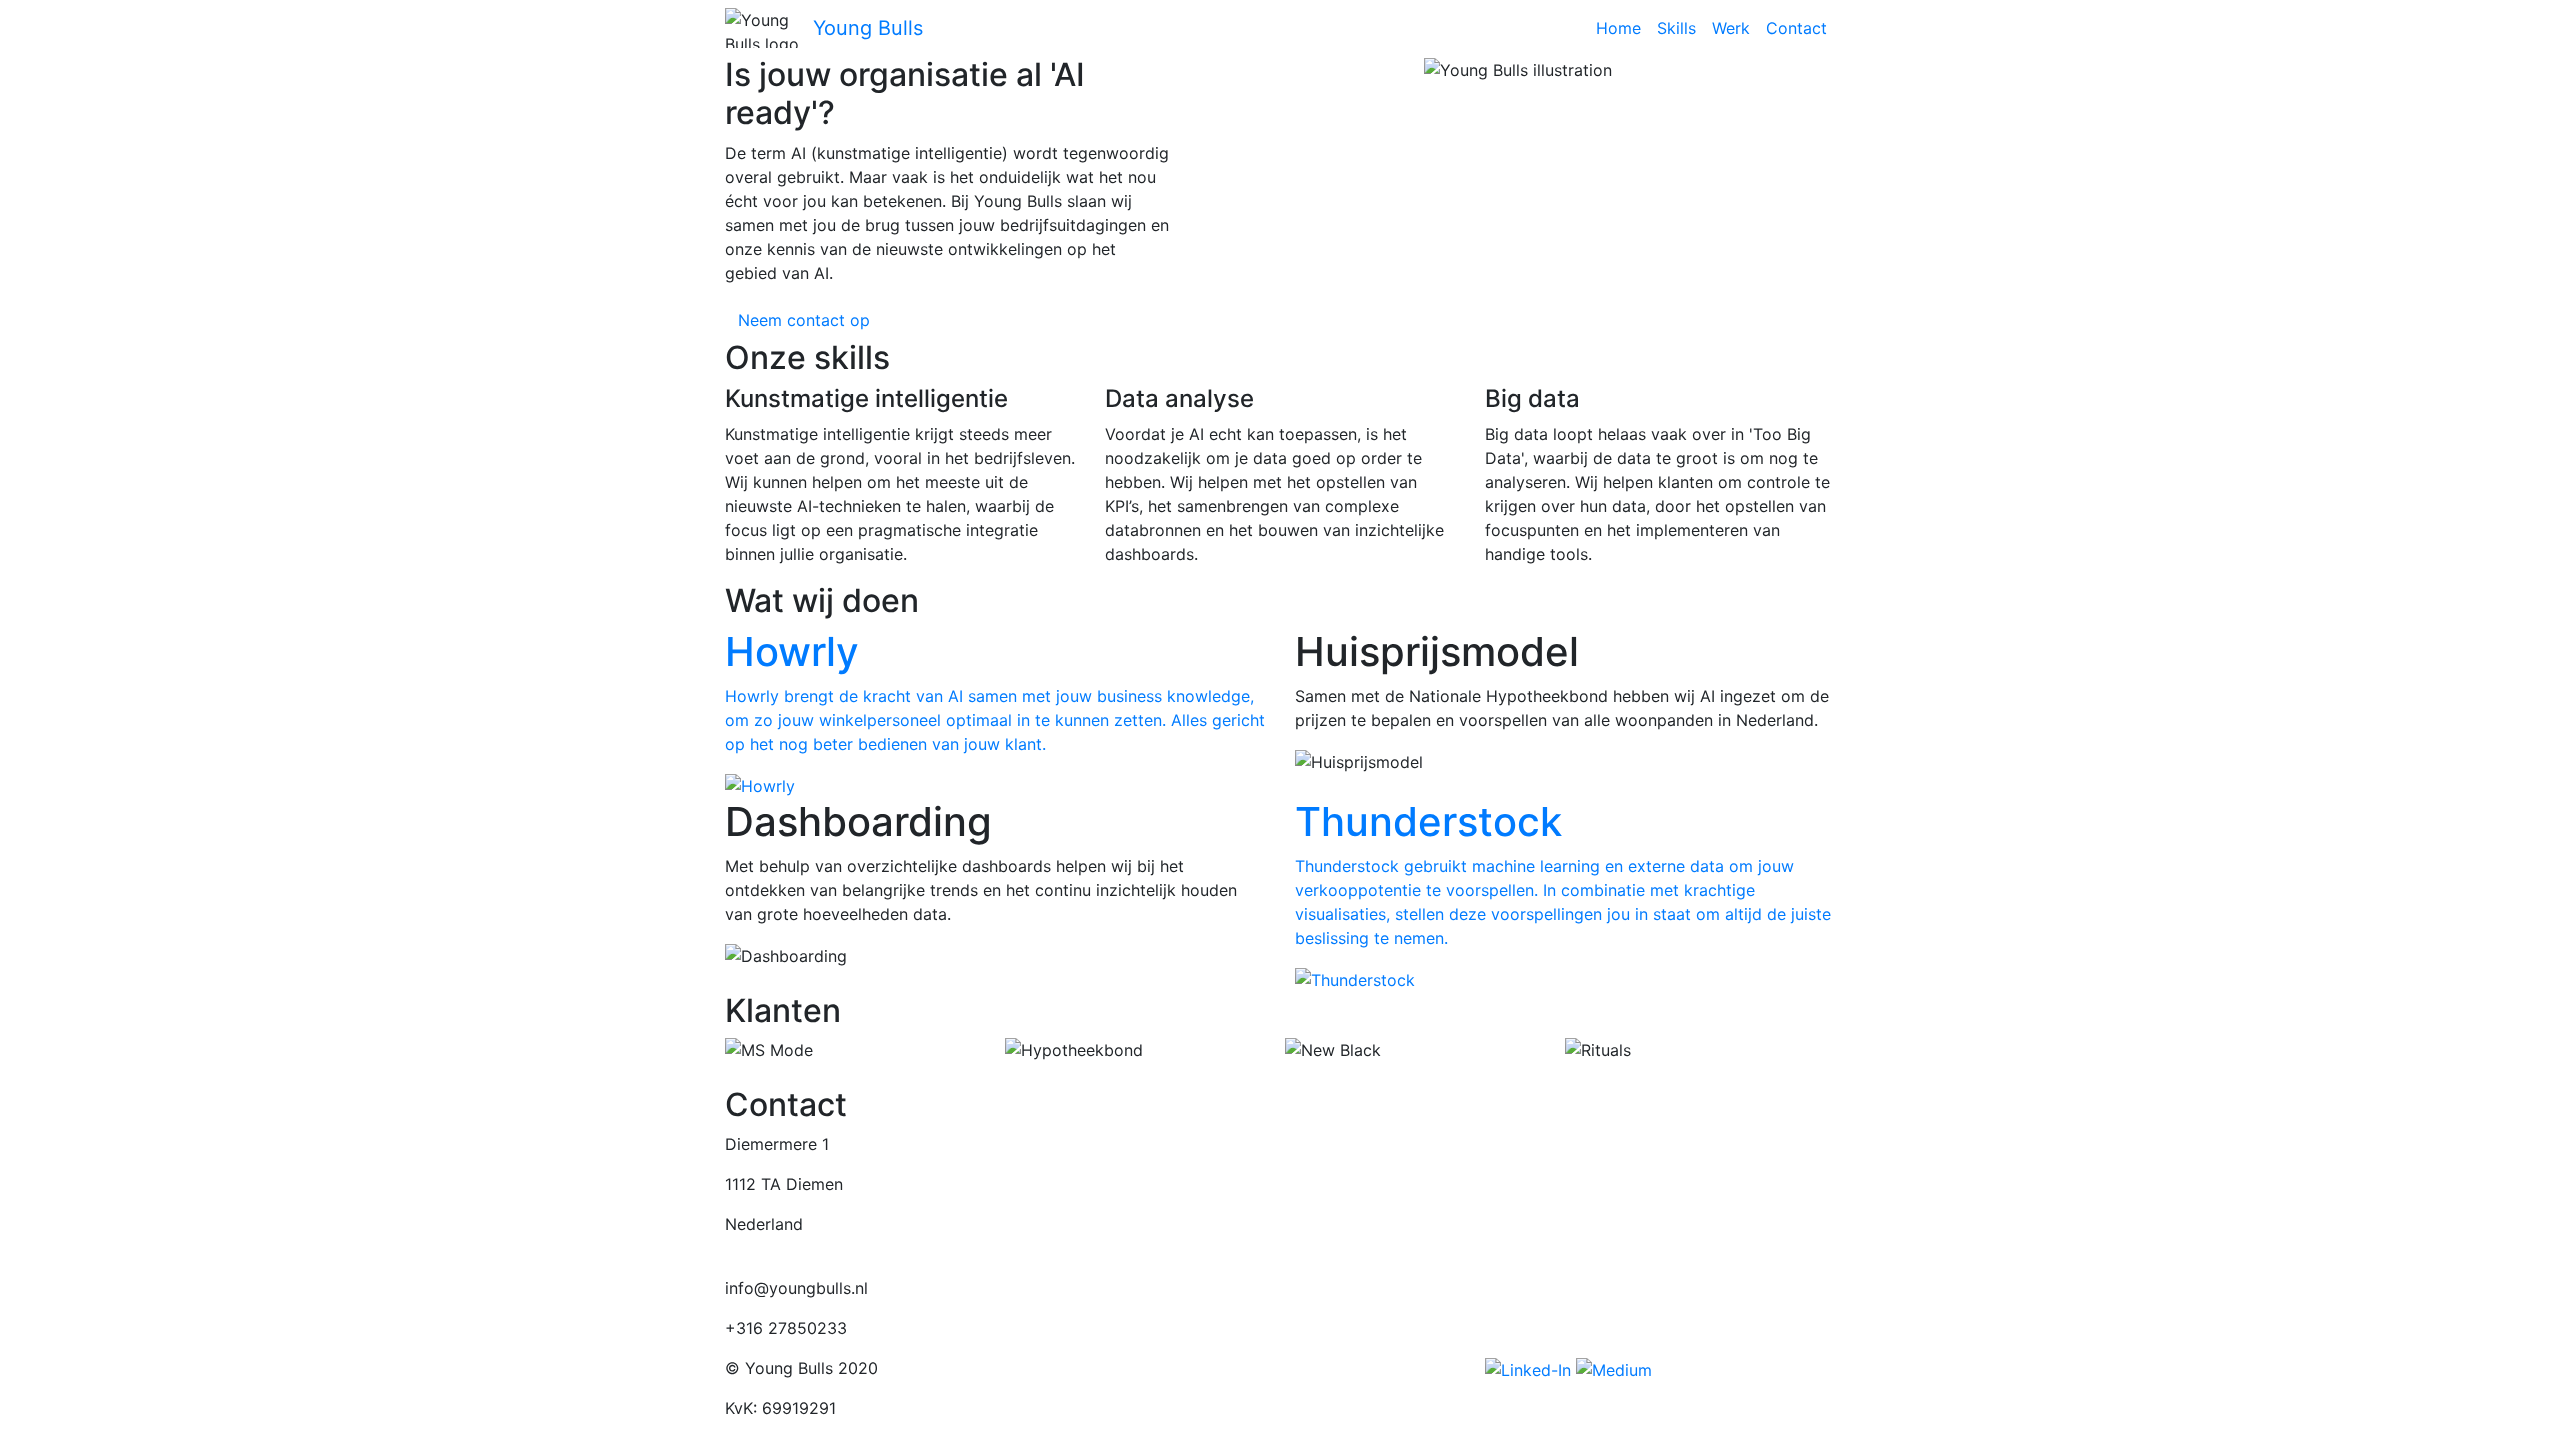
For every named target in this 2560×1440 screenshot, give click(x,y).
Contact (1796, 28)
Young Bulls (868, 28)
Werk (1731, 28)
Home (1618, 28)
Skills (1676, 28)
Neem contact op (804, 320)
